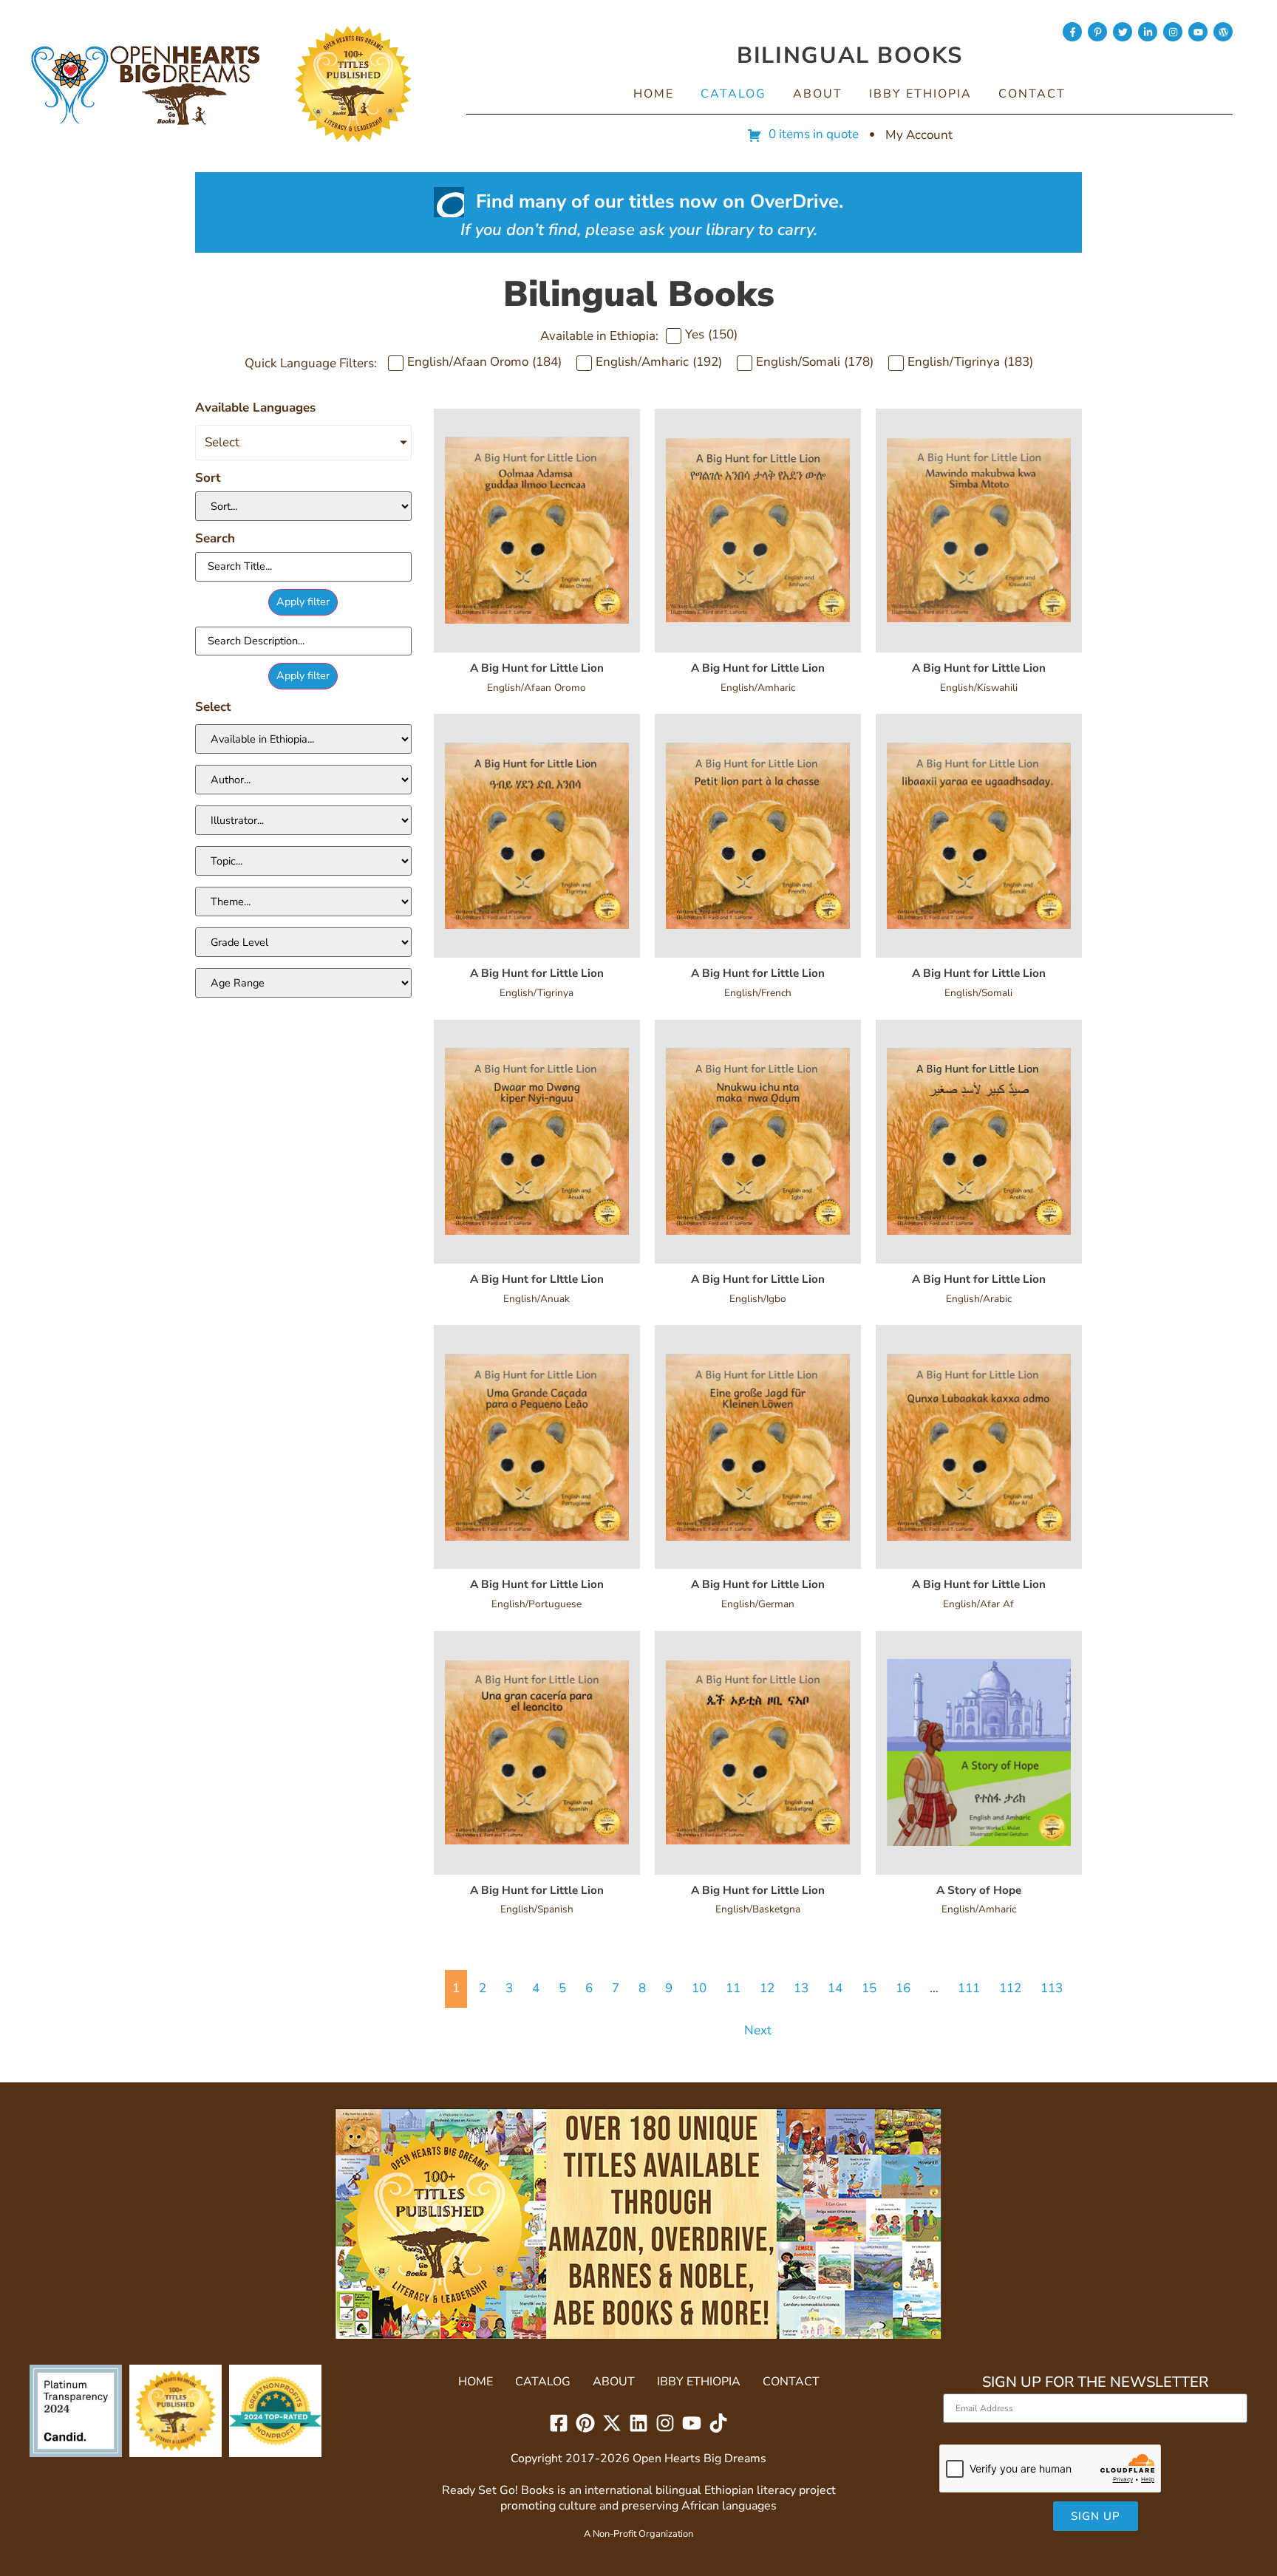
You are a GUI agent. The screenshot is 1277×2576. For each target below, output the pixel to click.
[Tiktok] (718, 2423)
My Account (919, 135)
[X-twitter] (612, 2423)
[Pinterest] (585, 2423)
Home (654, 94)
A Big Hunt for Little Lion (537, 668)
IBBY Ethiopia (920, 94)
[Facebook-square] (559, 2423)
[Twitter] (1123, 32)
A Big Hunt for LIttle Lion (537, 1279)
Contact (1032, 94)
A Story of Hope (979, 1890)
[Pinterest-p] (1097, 32)
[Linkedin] (638, 2423)
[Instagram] (1173, 32)
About (818, 94)
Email (959, 2387)
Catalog (733, 94)
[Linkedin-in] (1148, 32)
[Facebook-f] (1072, 32)
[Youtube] (1198, 32)
